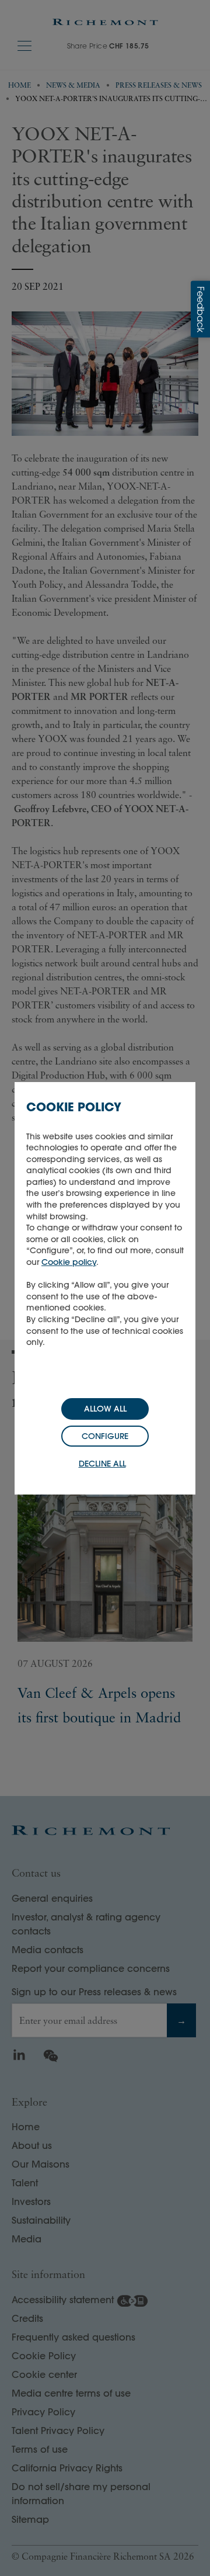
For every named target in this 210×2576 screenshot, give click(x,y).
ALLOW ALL (105, 1409)
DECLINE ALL (102, 1464)
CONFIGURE (105, 1436)
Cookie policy (69, 1262)
